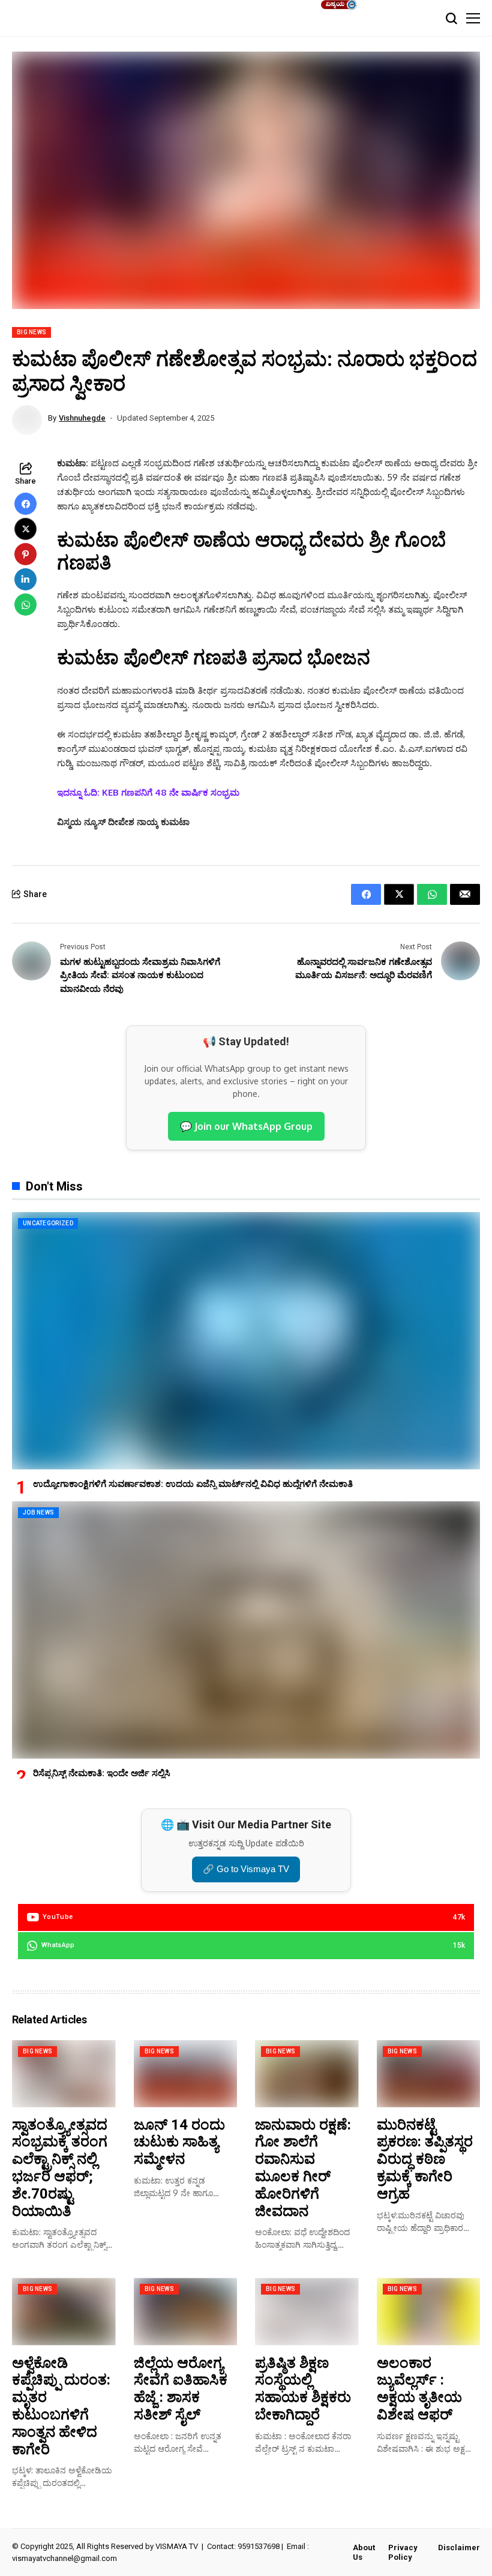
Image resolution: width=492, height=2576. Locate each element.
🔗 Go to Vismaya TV (246, 1869)
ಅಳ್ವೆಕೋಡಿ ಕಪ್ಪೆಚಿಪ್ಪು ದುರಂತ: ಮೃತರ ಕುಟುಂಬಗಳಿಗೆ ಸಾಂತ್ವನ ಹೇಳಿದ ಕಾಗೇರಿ (61, 2406)
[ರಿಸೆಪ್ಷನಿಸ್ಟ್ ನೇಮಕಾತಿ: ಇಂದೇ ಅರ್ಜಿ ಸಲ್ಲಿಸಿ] (246, 1630)
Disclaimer (459, 2547)
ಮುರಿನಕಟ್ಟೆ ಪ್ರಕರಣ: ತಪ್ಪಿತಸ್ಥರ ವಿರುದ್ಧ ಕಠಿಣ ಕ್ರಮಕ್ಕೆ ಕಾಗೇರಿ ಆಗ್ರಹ (425, 2159)
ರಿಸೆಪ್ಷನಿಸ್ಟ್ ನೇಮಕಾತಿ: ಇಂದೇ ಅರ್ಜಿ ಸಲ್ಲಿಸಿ (102, 1773)
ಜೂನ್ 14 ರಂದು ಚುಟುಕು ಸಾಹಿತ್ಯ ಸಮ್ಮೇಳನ (179, 2142)
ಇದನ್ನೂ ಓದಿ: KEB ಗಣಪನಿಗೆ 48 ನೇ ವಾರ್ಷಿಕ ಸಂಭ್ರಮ (148, 792)
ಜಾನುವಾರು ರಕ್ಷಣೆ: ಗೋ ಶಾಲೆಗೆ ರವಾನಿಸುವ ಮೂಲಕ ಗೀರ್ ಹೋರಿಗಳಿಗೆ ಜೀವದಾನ (303, 2168)
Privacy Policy (403, 2552)
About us (364, 2552)
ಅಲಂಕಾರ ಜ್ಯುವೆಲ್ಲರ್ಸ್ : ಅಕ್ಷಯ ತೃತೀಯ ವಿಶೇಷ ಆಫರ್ (419, 2389)
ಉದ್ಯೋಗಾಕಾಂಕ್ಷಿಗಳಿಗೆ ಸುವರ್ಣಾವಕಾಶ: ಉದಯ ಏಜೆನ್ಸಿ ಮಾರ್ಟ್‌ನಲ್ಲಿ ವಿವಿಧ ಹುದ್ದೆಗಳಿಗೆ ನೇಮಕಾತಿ (193, 1484)
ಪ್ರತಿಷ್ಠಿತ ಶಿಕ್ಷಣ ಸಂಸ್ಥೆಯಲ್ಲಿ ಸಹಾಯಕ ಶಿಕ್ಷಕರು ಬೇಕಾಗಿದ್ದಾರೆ (303, 2389)
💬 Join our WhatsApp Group (246, 1126)
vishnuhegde (82, 418)
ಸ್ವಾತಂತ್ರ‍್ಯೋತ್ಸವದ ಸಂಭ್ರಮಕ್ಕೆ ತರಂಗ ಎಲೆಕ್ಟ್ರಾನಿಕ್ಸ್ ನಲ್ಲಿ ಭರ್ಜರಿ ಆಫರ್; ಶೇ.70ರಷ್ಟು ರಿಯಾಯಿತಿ (60, 2168)
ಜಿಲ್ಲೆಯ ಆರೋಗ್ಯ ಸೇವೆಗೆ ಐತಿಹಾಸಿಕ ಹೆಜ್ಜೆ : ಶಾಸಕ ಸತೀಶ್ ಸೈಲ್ (181, 2389)
